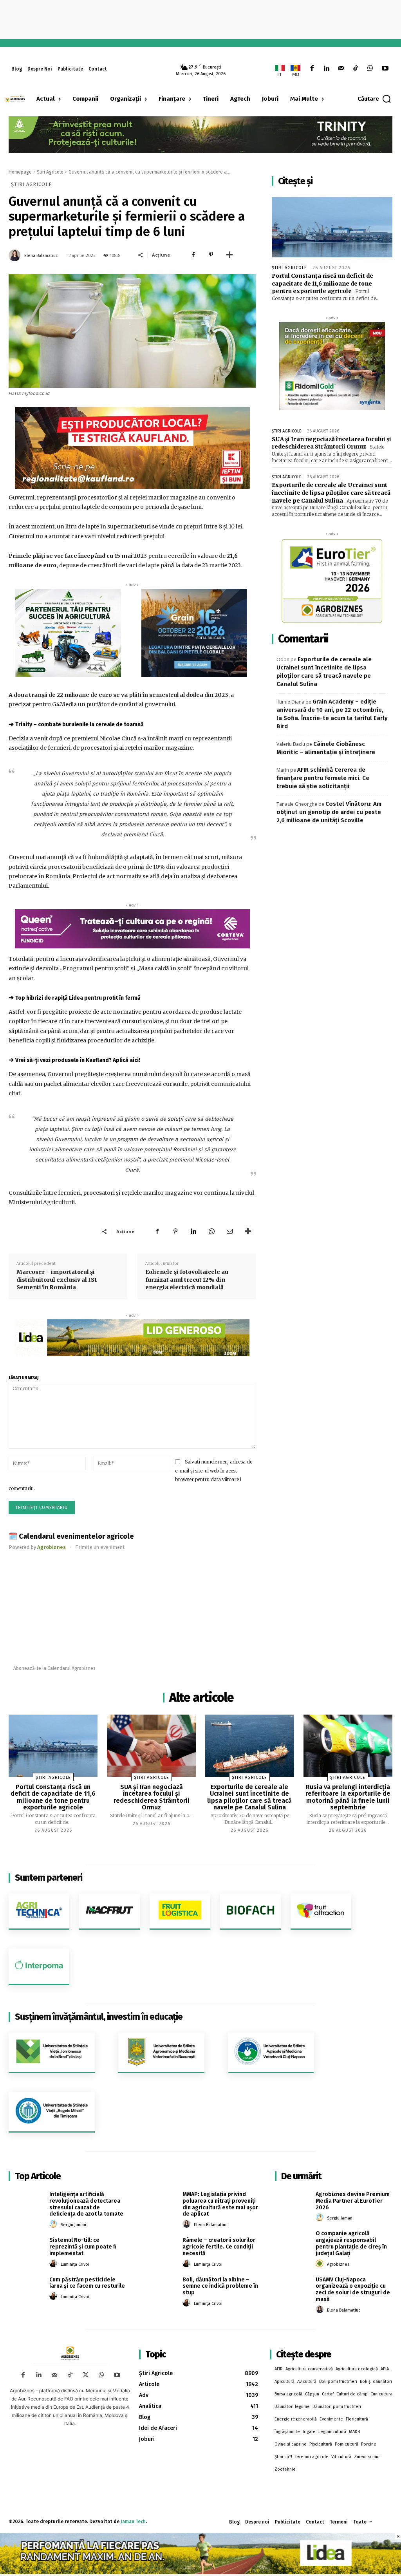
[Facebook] (312, 69)
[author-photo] (54, 2224)
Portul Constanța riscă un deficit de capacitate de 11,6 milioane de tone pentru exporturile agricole (322, 283)
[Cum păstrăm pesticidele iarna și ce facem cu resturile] (26, 2288)
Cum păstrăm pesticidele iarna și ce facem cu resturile (87, 2283)
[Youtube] (385, 69)
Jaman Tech (133, 2522)
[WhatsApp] (370, 69)
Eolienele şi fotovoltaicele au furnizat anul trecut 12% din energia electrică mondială (187, 1280)
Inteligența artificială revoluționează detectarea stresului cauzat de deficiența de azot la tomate (86, 2204)
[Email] (229, 1231)
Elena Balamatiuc (41, 256)
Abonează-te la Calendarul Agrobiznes (54, 1668)
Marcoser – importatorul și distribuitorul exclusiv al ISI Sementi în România (57, 1280)
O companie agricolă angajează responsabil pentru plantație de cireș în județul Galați (351, 2243)
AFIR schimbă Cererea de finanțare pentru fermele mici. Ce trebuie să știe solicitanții (323, 778)
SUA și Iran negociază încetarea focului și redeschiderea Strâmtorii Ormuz (331, 443)
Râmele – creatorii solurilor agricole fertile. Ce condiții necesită (219, 2247)
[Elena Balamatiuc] (16, 255)
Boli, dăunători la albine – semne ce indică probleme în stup (220, 2286)
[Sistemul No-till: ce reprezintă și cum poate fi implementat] (26, 2249)
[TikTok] (356, 69)
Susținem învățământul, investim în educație (99, 2017)
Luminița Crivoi (75, 2264)
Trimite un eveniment (100, 1547)
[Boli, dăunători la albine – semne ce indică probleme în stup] (159, 2288)
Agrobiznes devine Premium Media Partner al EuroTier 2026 (353, 2201)
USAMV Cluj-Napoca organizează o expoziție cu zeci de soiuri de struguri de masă (353, 2289)
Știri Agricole (50, 172)
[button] (375, 99)
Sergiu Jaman (73, 2225)
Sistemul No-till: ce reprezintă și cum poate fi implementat (83, 2247)
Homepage (20, 172)
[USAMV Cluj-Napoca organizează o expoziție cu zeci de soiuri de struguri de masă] (293, 2288)
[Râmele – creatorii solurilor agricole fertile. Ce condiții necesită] (159, 2249)
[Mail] (341, 69)
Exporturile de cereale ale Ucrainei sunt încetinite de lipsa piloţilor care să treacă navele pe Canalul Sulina (331, 493)
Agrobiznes (338, 2264)
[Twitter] (86, 2375)
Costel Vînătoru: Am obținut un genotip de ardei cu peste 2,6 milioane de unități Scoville (329, 812)
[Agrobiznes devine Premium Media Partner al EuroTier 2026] (293, 2203)
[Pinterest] (211, 255)
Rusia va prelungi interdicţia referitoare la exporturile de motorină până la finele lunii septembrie (348, 1797)
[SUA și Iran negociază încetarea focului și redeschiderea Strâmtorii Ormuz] (151, 1746)
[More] (229, 255)
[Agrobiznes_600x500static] (194, 633)
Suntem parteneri (49, 1878)
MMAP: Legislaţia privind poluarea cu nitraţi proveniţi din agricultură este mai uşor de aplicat (220, 2204)
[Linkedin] (326, 69)
